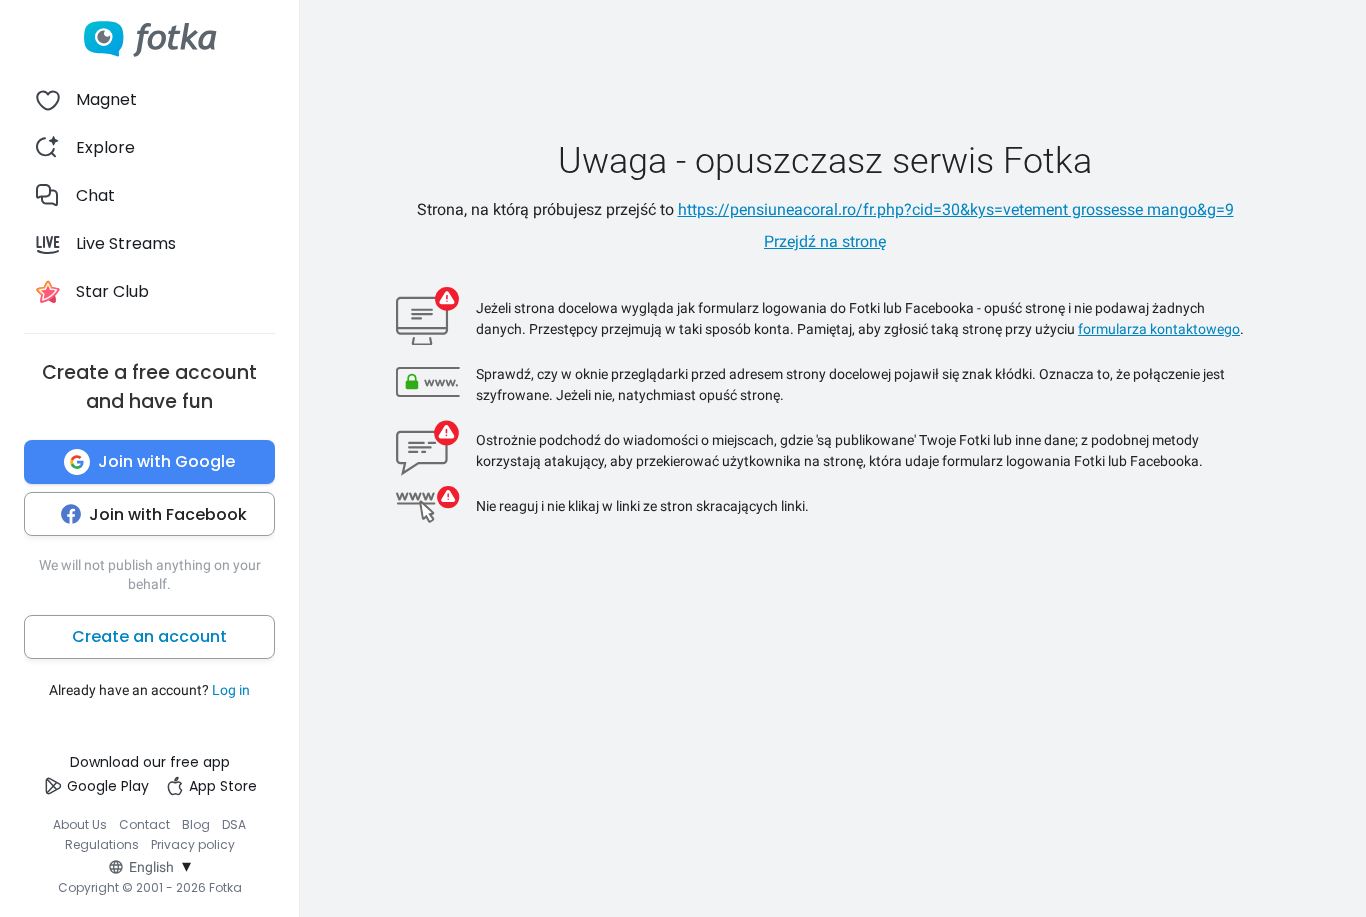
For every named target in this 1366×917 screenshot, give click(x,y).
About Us (80, 824)
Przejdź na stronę (825, 241)
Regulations (102, 844)
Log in (231, 690)
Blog (196, 824)
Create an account (149, 636)
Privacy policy (193, 844)
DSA (234, 824)
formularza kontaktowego (1159, 329)
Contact (144, 824)
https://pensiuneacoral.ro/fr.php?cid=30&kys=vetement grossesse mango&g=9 (956, 209)
